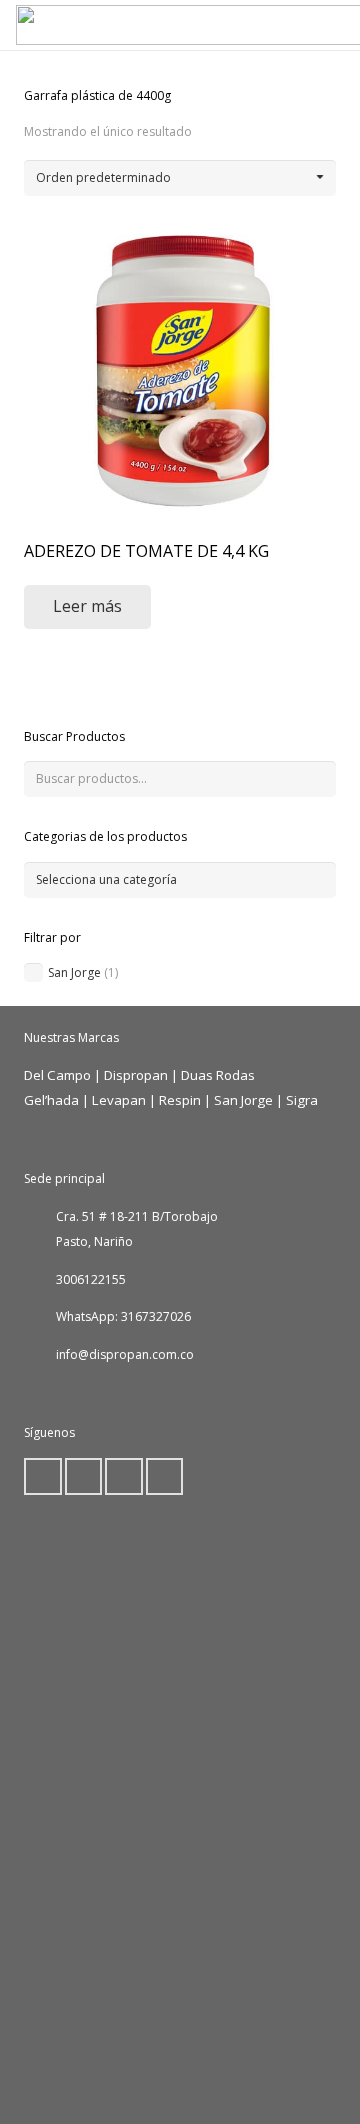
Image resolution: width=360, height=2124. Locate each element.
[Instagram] (165, 1477)
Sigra (302, 1100)
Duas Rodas (218, 1075)
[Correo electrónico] (43, 1477)
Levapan (119, 1100)
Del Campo (57, 1075)
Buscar (318, 778)
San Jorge (74, 972)
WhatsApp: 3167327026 (123, 1316)
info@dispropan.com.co (125, 1354)
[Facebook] (84, 1477)
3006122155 (91, 1279)
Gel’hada (51, 1100)
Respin (180, 1100)
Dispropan (137, 1075)
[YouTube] (124, 1477)
